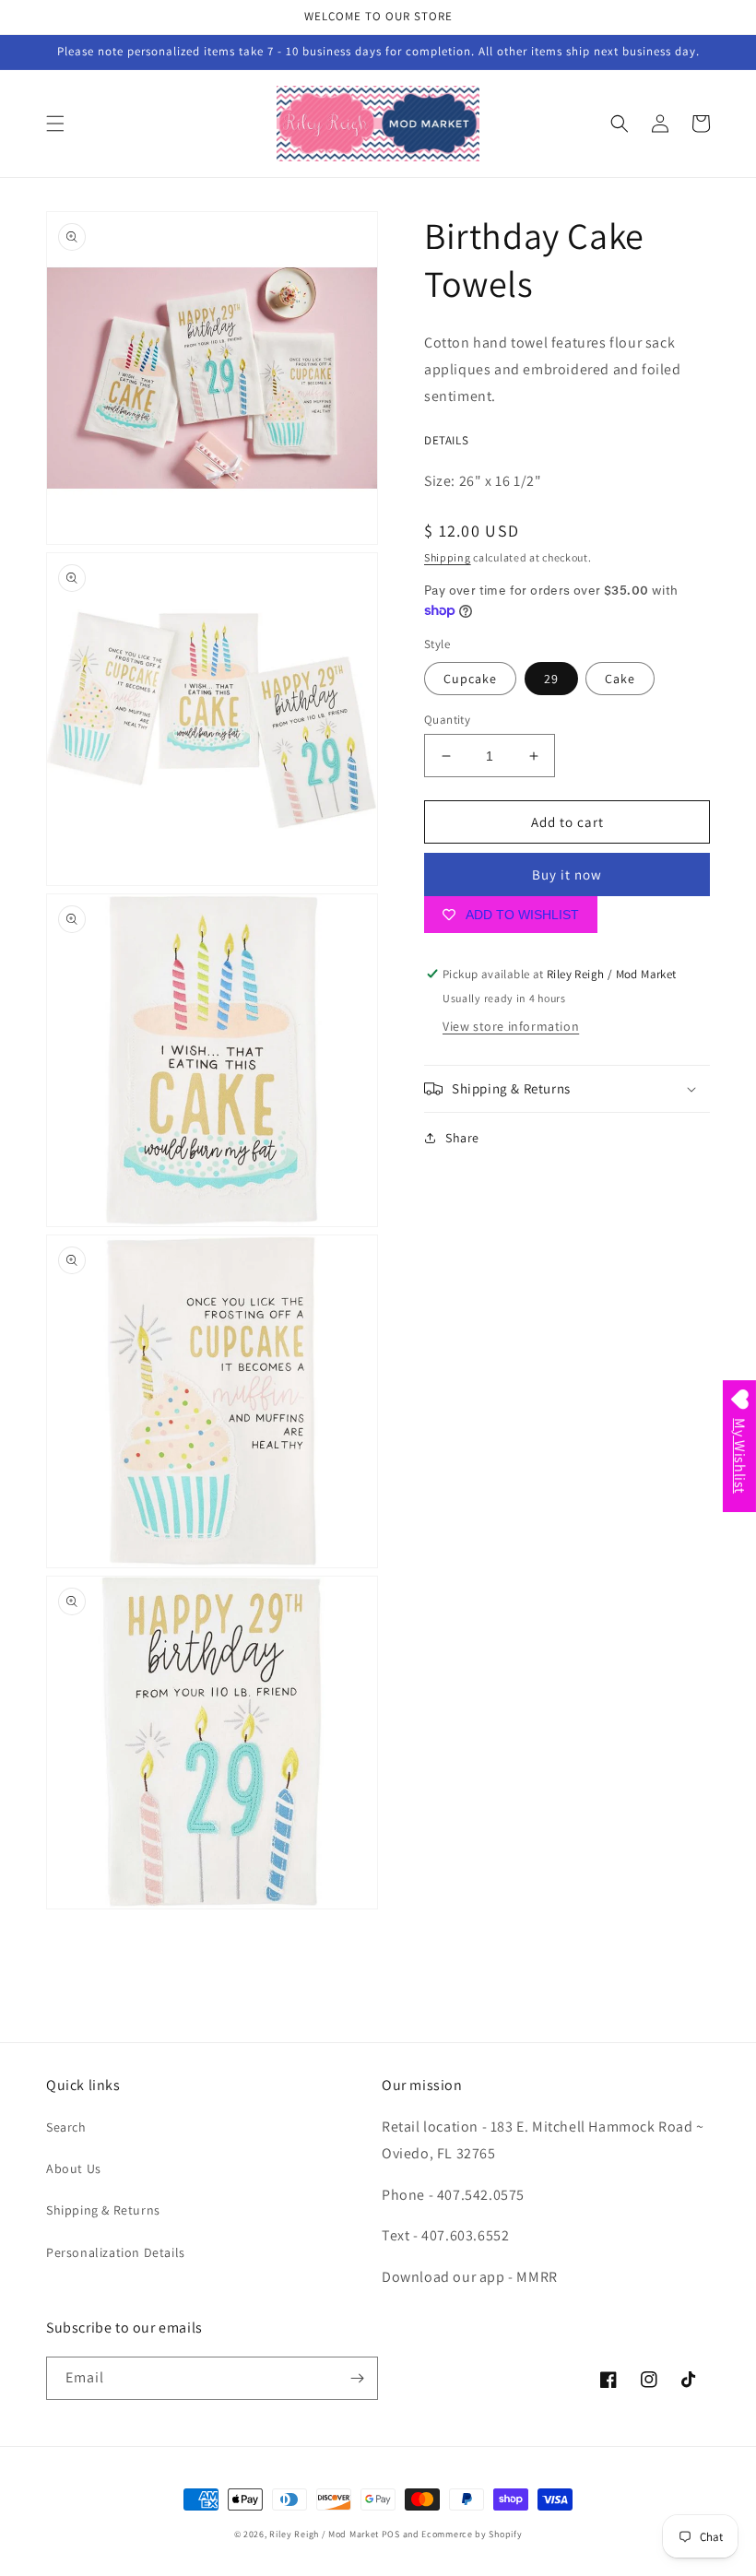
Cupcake (470, 679)
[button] (55, 124)
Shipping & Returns (103, 2210)
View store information (511, 1026)
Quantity (447, 720)
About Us (74, 2168)
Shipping (448, 557)
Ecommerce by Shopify (472, 2534)
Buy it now (567, 874)
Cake (620, 679)
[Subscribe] (357, 2378)
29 (551, 679)
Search (66, 2127)
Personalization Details (116, 2252)
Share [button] (462, 1138)
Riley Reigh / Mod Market (324, 2534)
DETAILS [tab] (446, 441)
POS (391, 2534)
